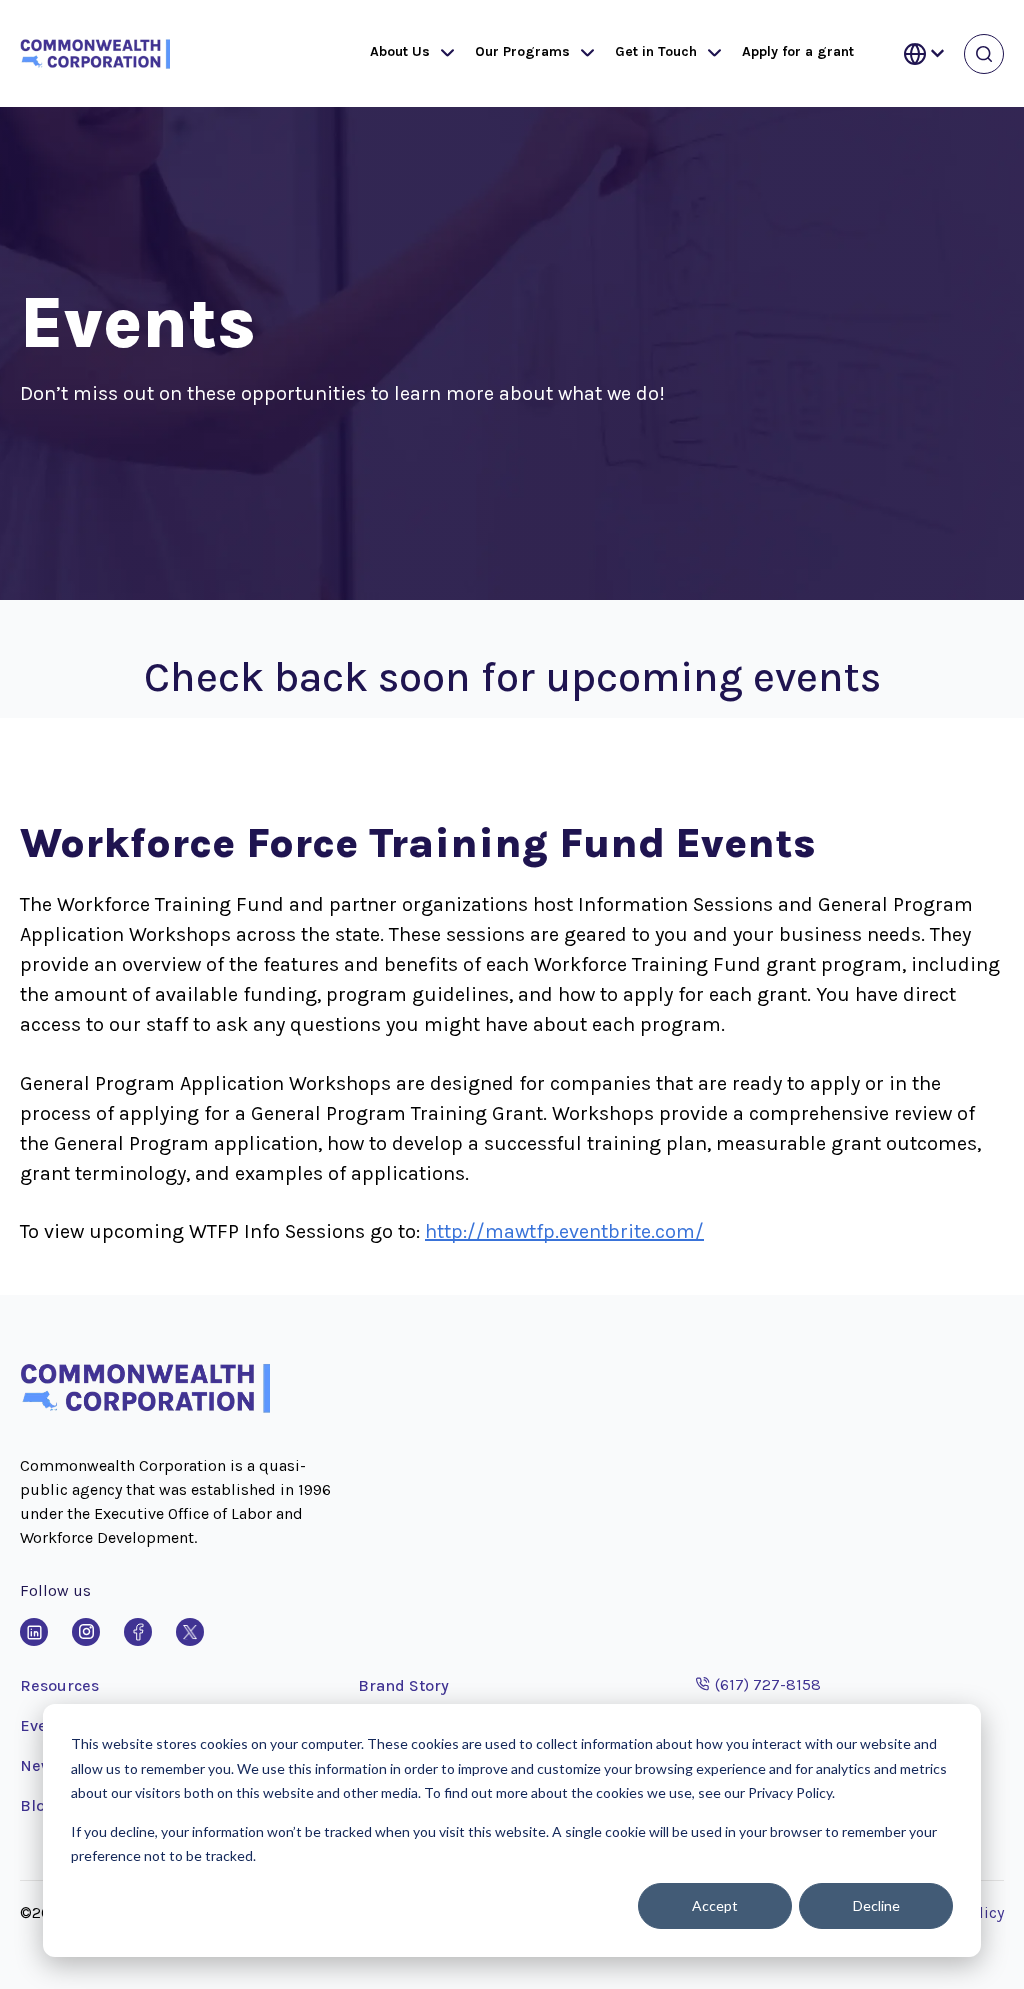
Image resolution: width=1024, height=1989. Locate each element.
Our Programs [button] (522, 51)
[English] (924, 54)
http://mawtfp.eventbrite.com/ (564, 1231)
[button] (443, 54)
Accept (715, 1905)
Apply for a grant (798, 51)
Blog (37, 1805)
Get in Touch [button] (656, 51)
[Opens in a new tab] (34, 1632)
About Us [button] (400, 51)
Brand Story (403, 1685)
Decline (876, 1905)
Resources (59, 1685)
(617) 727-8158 (758, 1684)
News (40, 1765)
